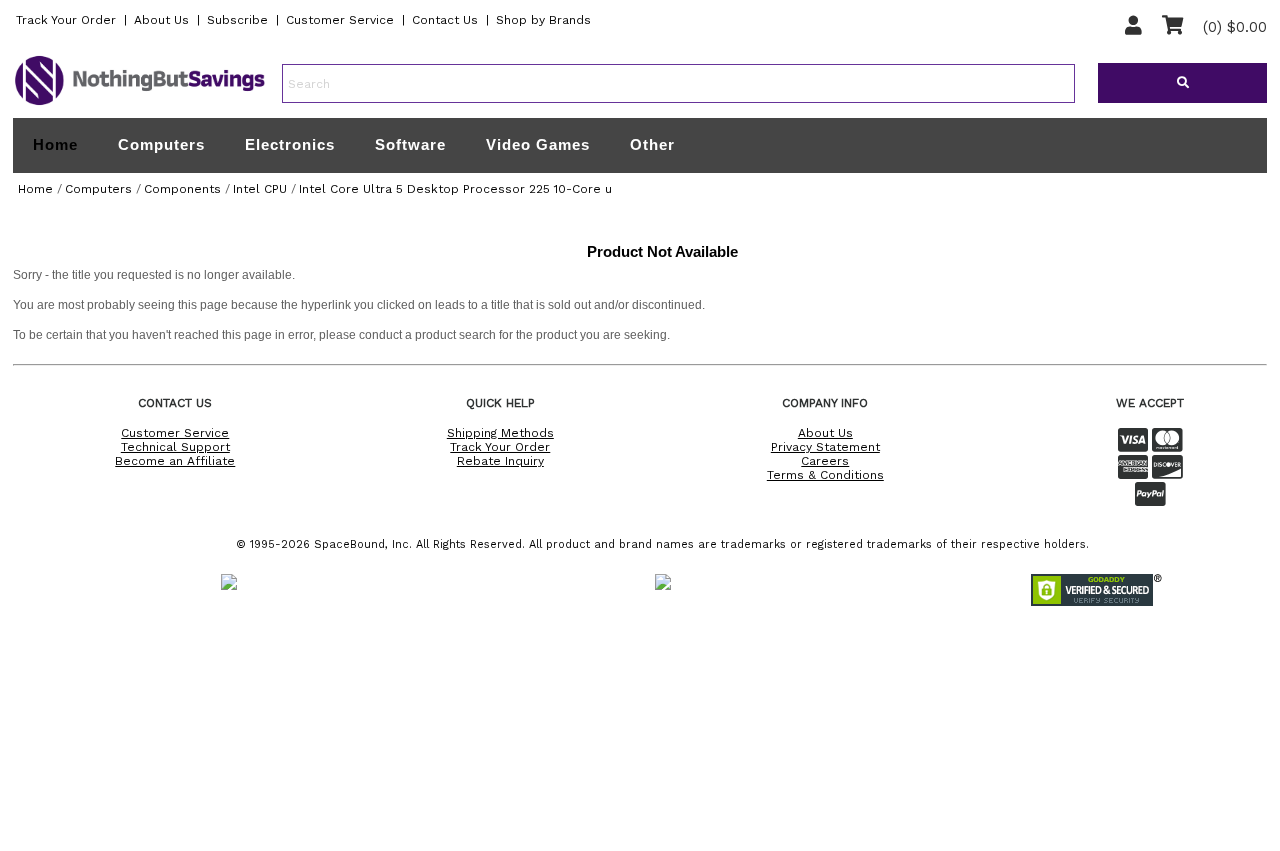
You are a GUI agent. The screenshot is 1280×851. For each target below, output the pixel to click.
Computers (161, 144)
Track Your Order (66, 20)
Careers (825, 461)
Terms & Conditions (825, 475)
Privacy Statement (825, 447)
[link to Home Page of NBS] (140, 104)
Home (55, 145)
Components (182, 189)
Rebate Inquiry (500, 461)
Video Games (538, 144)
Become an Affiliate (175, 461)
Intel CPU (260, 189)
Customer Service (340, 20)
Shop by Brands (543, 20)
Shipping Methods (500, 433)
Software (410, 144)
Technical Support (175, 447)
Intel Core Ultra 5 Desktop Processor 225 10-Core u (455, 189)
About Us (161, 20)
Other (652, 144)
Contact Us (445, 20)
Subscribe (237, 20)
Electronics (290, 144)
